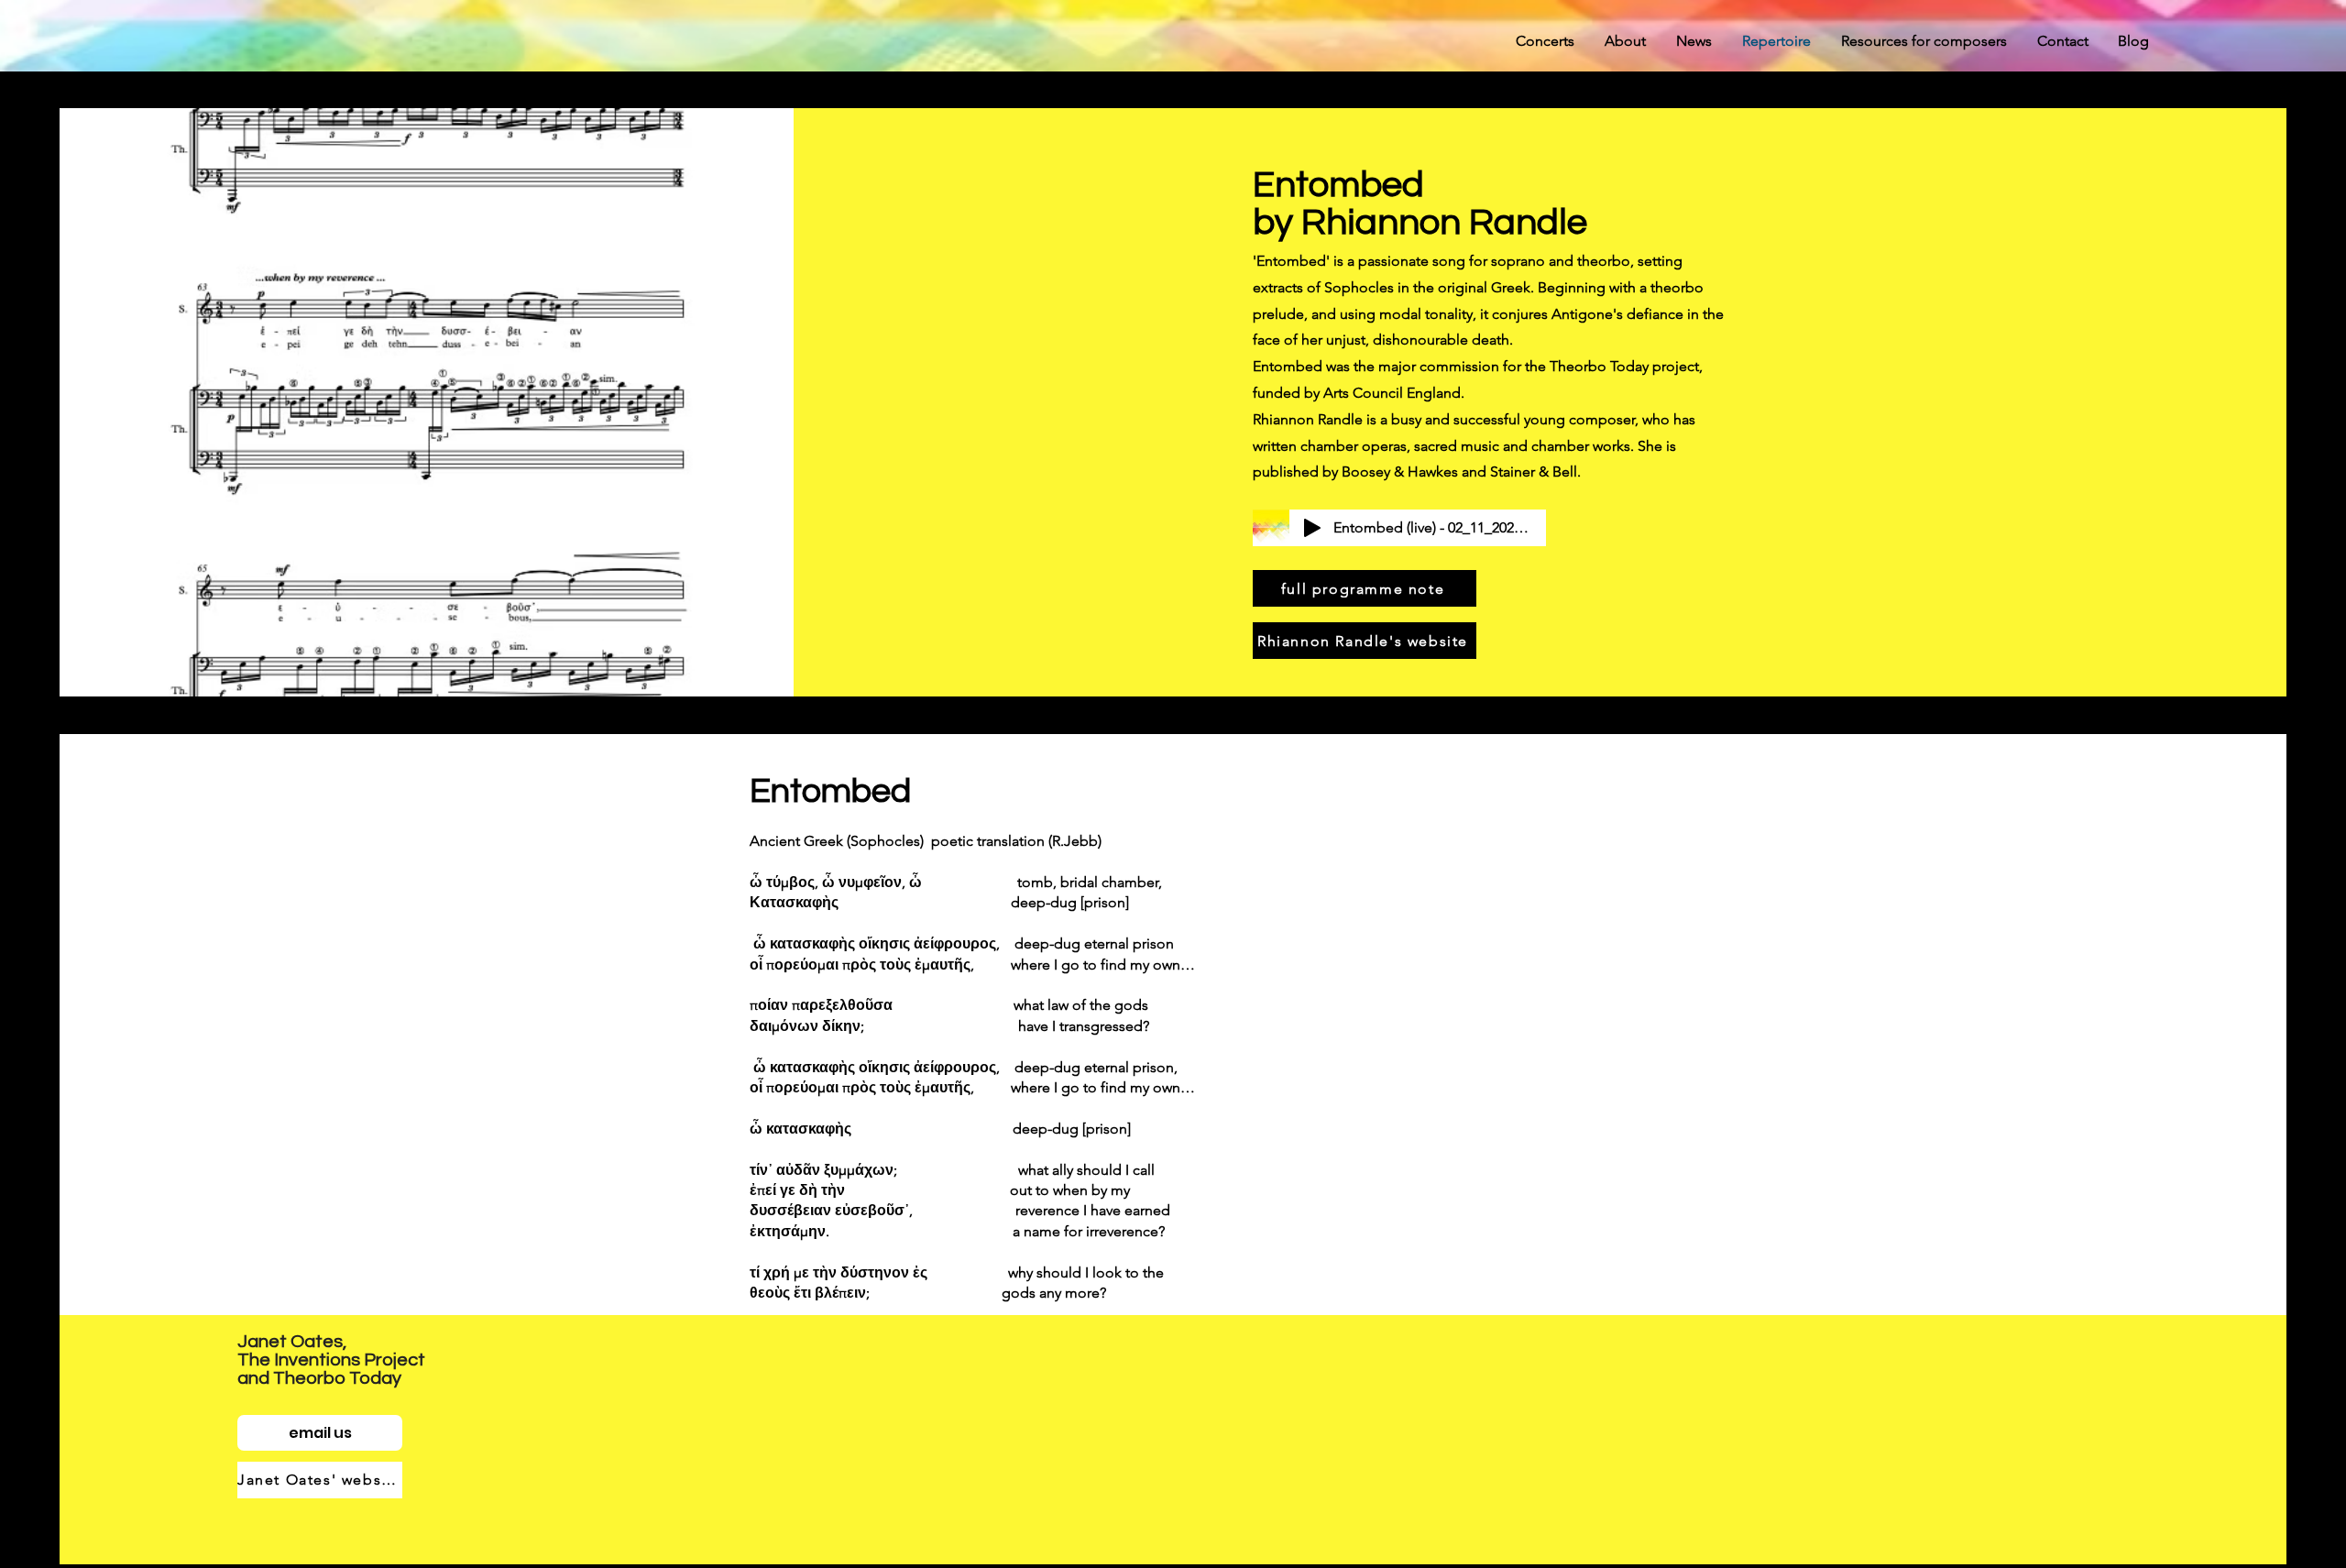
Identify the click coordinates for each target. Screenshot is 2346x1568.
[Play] (1312, 528)
